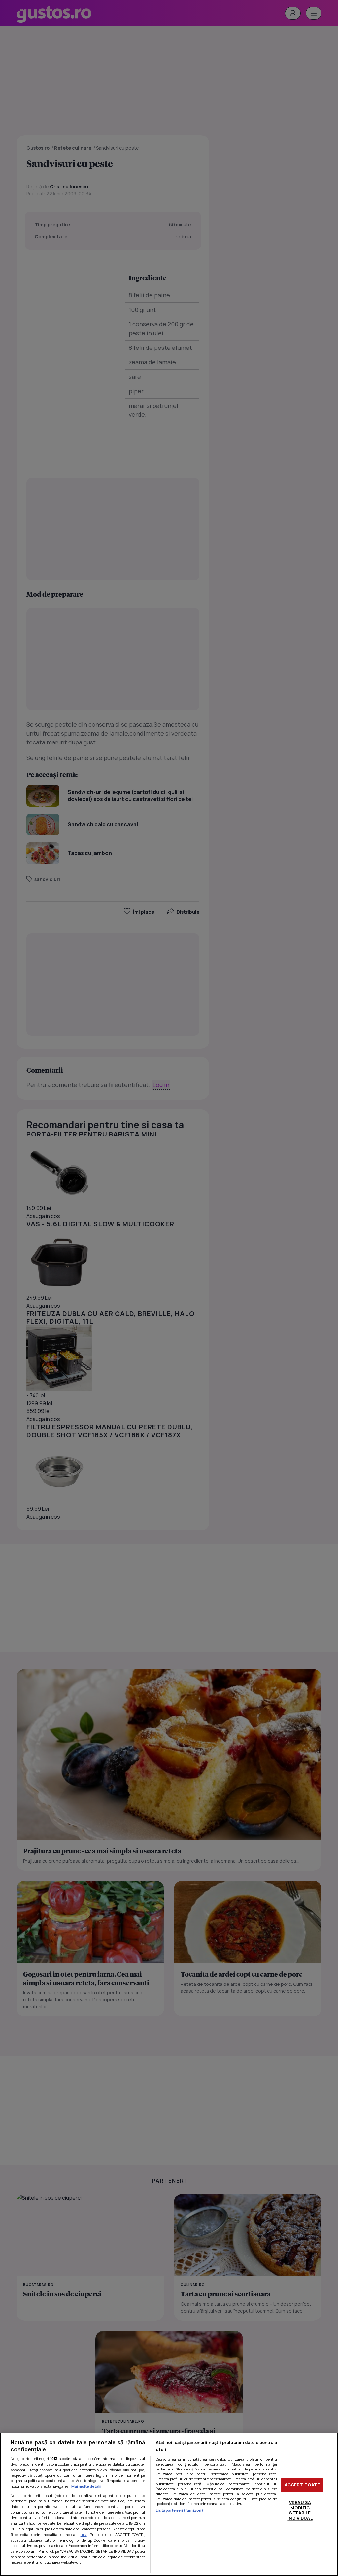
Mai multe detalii (86, 2486)
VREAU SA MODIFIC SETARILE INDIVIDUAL (300, 2510)
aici (84, 2535)
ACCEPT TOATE (302, 2485)
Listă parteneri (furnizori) (180, 2510)
